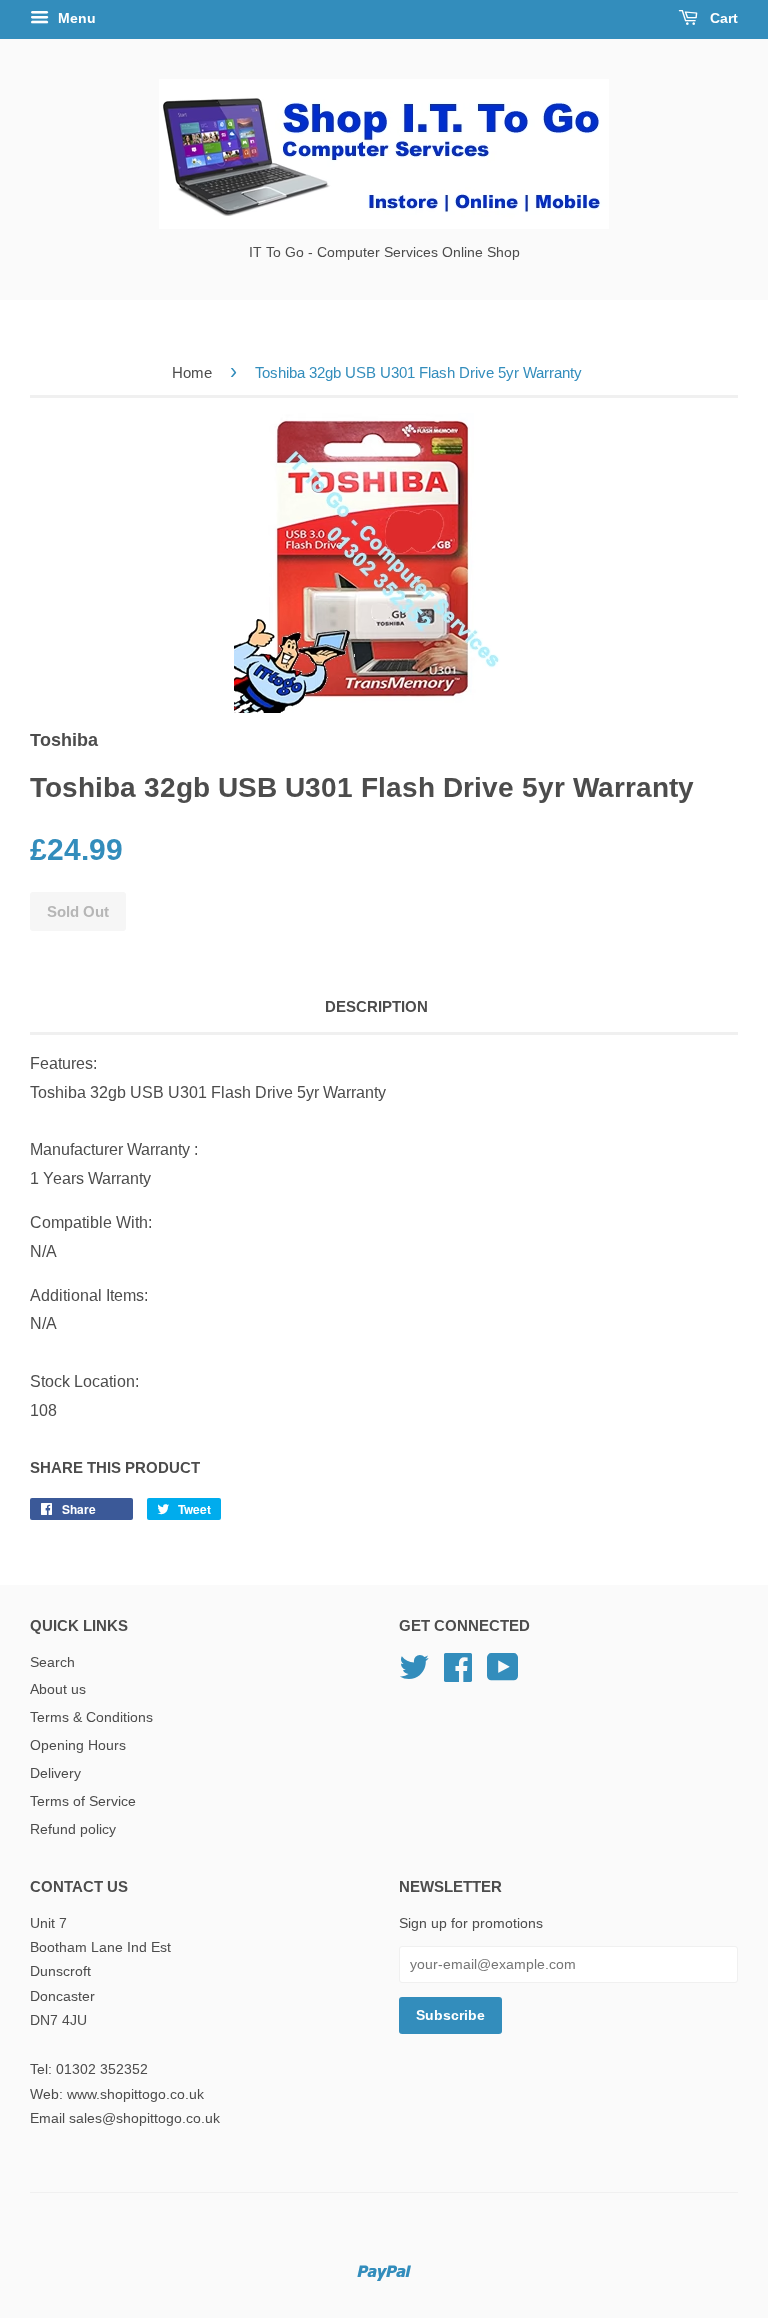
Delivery (55, 1773)
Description (376, 1006)
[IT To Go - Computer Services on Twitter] (414, 1674)
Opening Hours (78, 1745)
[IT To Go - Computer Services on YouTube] (503, 1674)
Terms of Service (83, 1801)
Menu (75, 18)
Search (52, 1662)
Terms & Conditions (91, 1717)
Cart (722, 18)
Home (192, 372)
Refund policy (73, 1829)
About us (58, 1689)
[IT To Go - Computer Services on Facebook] (458, 1674)
